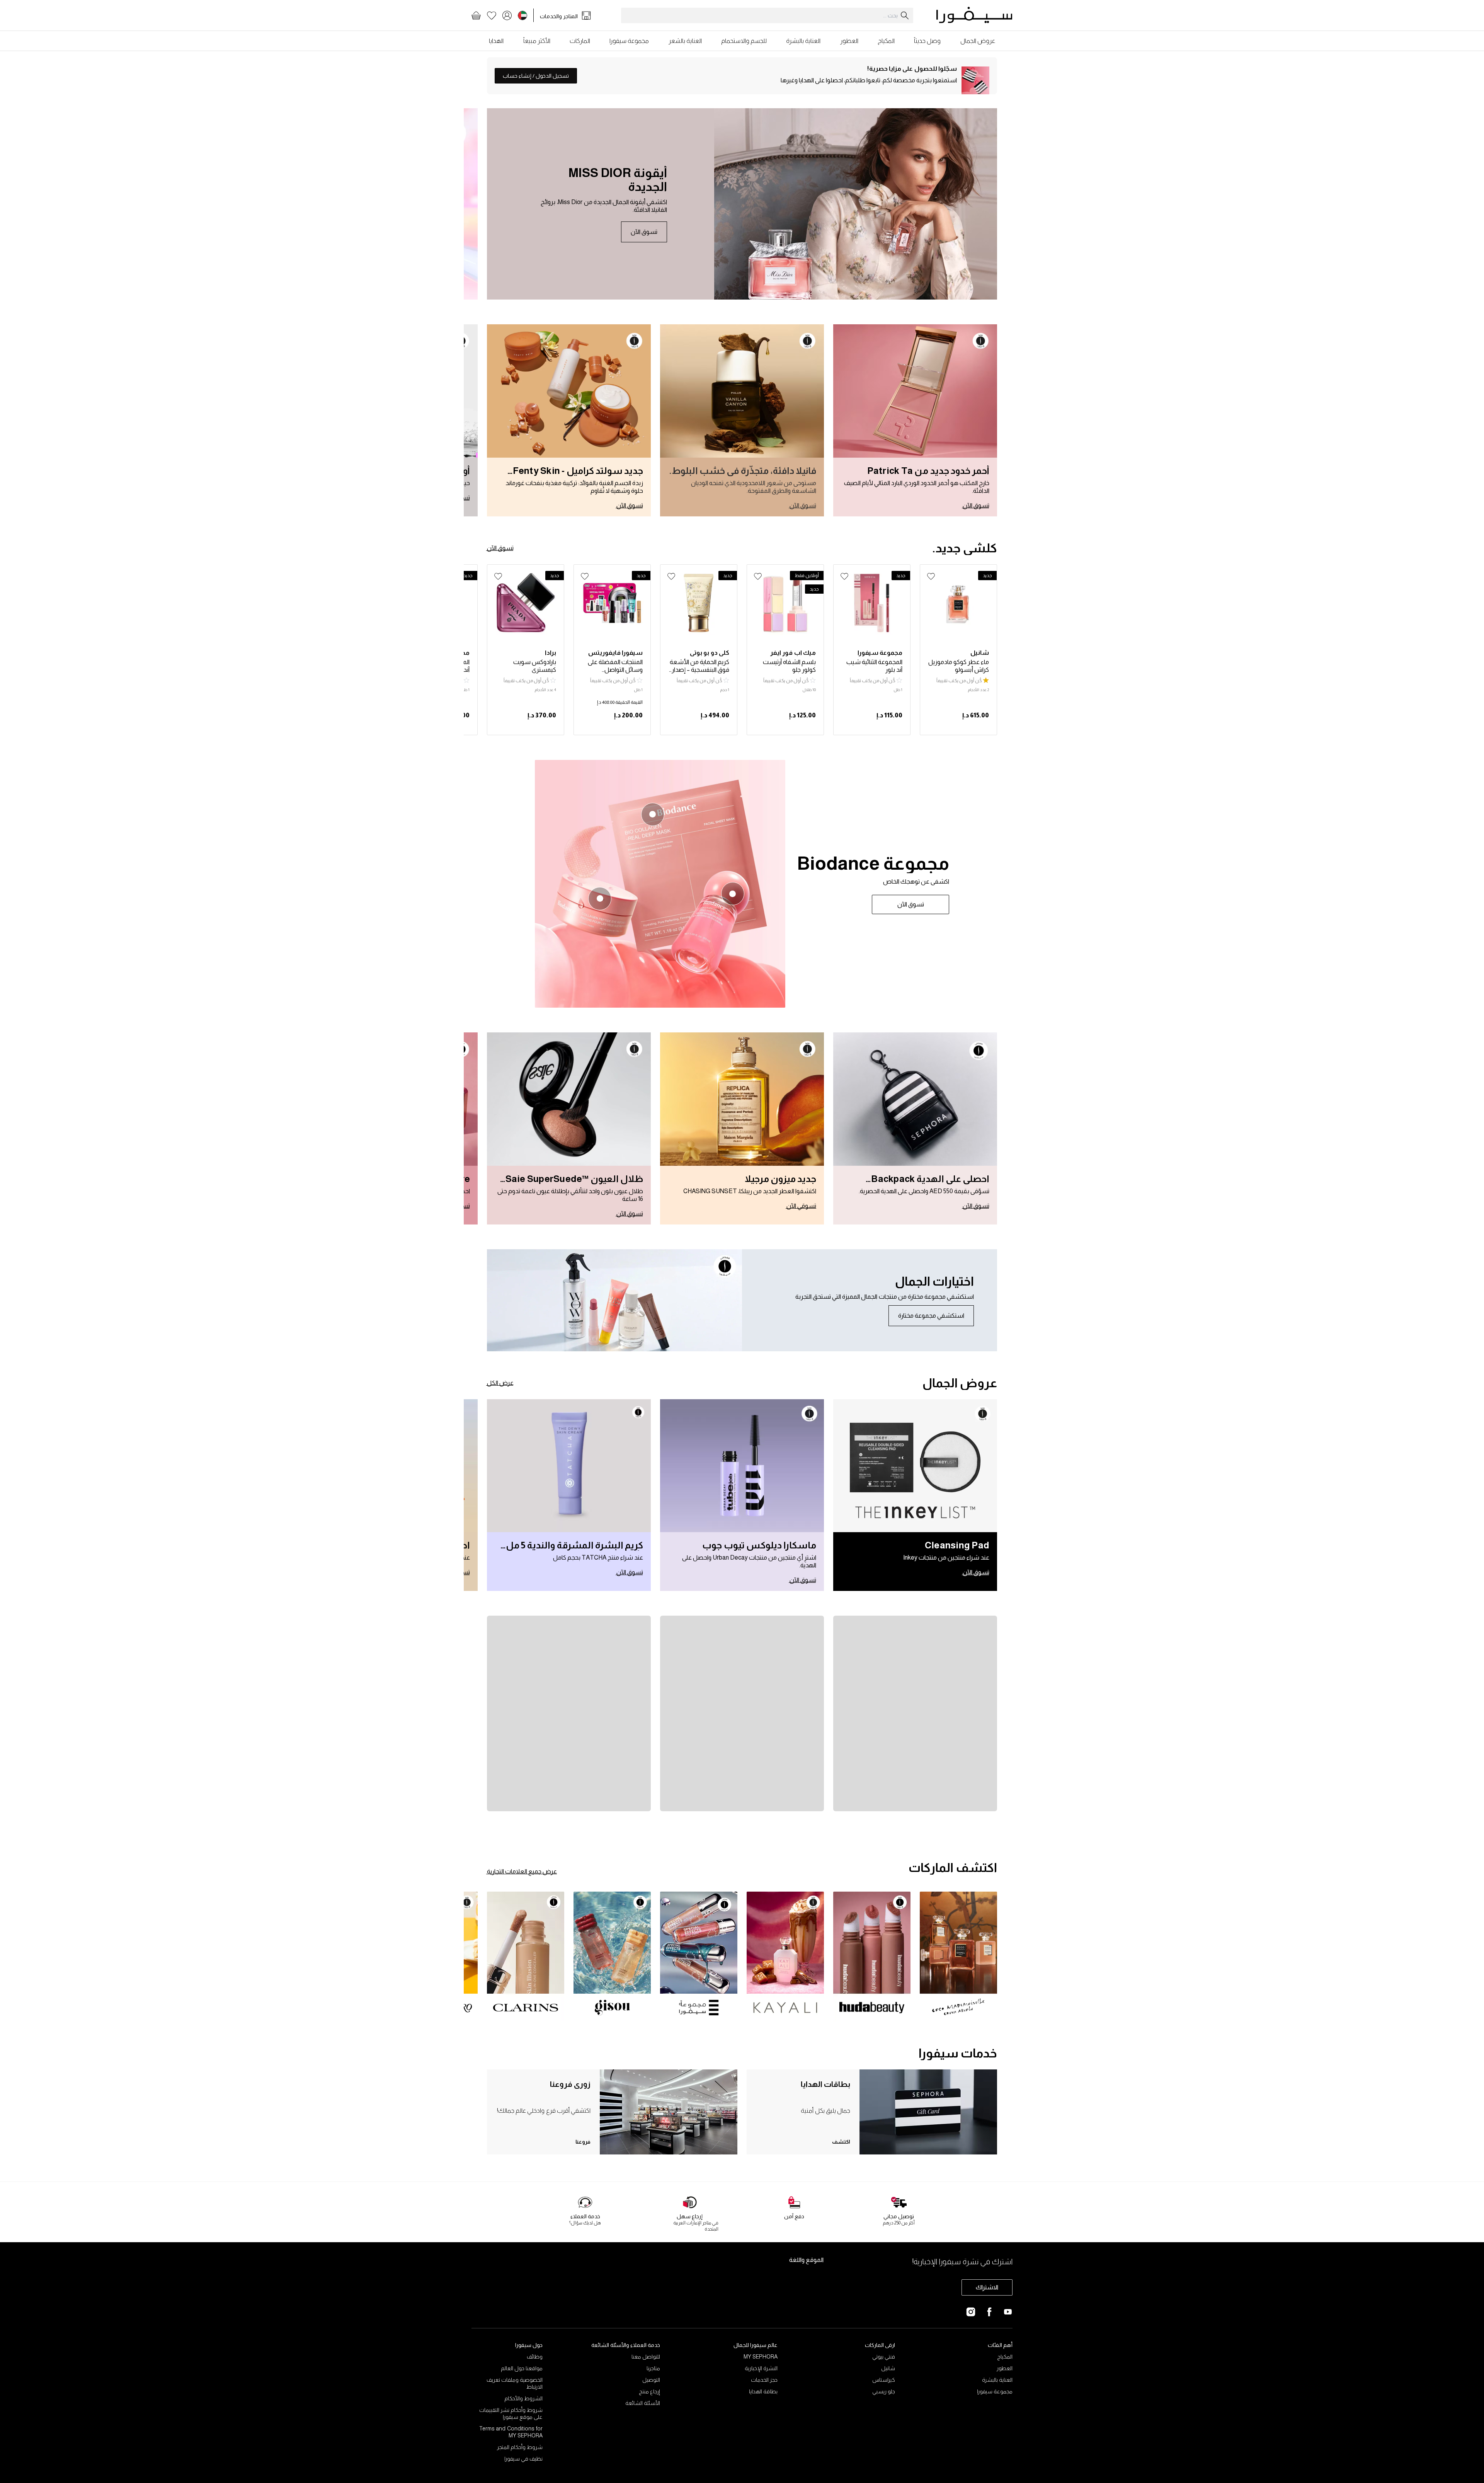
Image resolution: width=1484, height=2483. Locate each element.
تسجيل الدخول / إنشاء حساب (536, 76)
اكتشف (841, 2142)
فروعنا (583, 2142)
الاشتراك (987, 2287)
